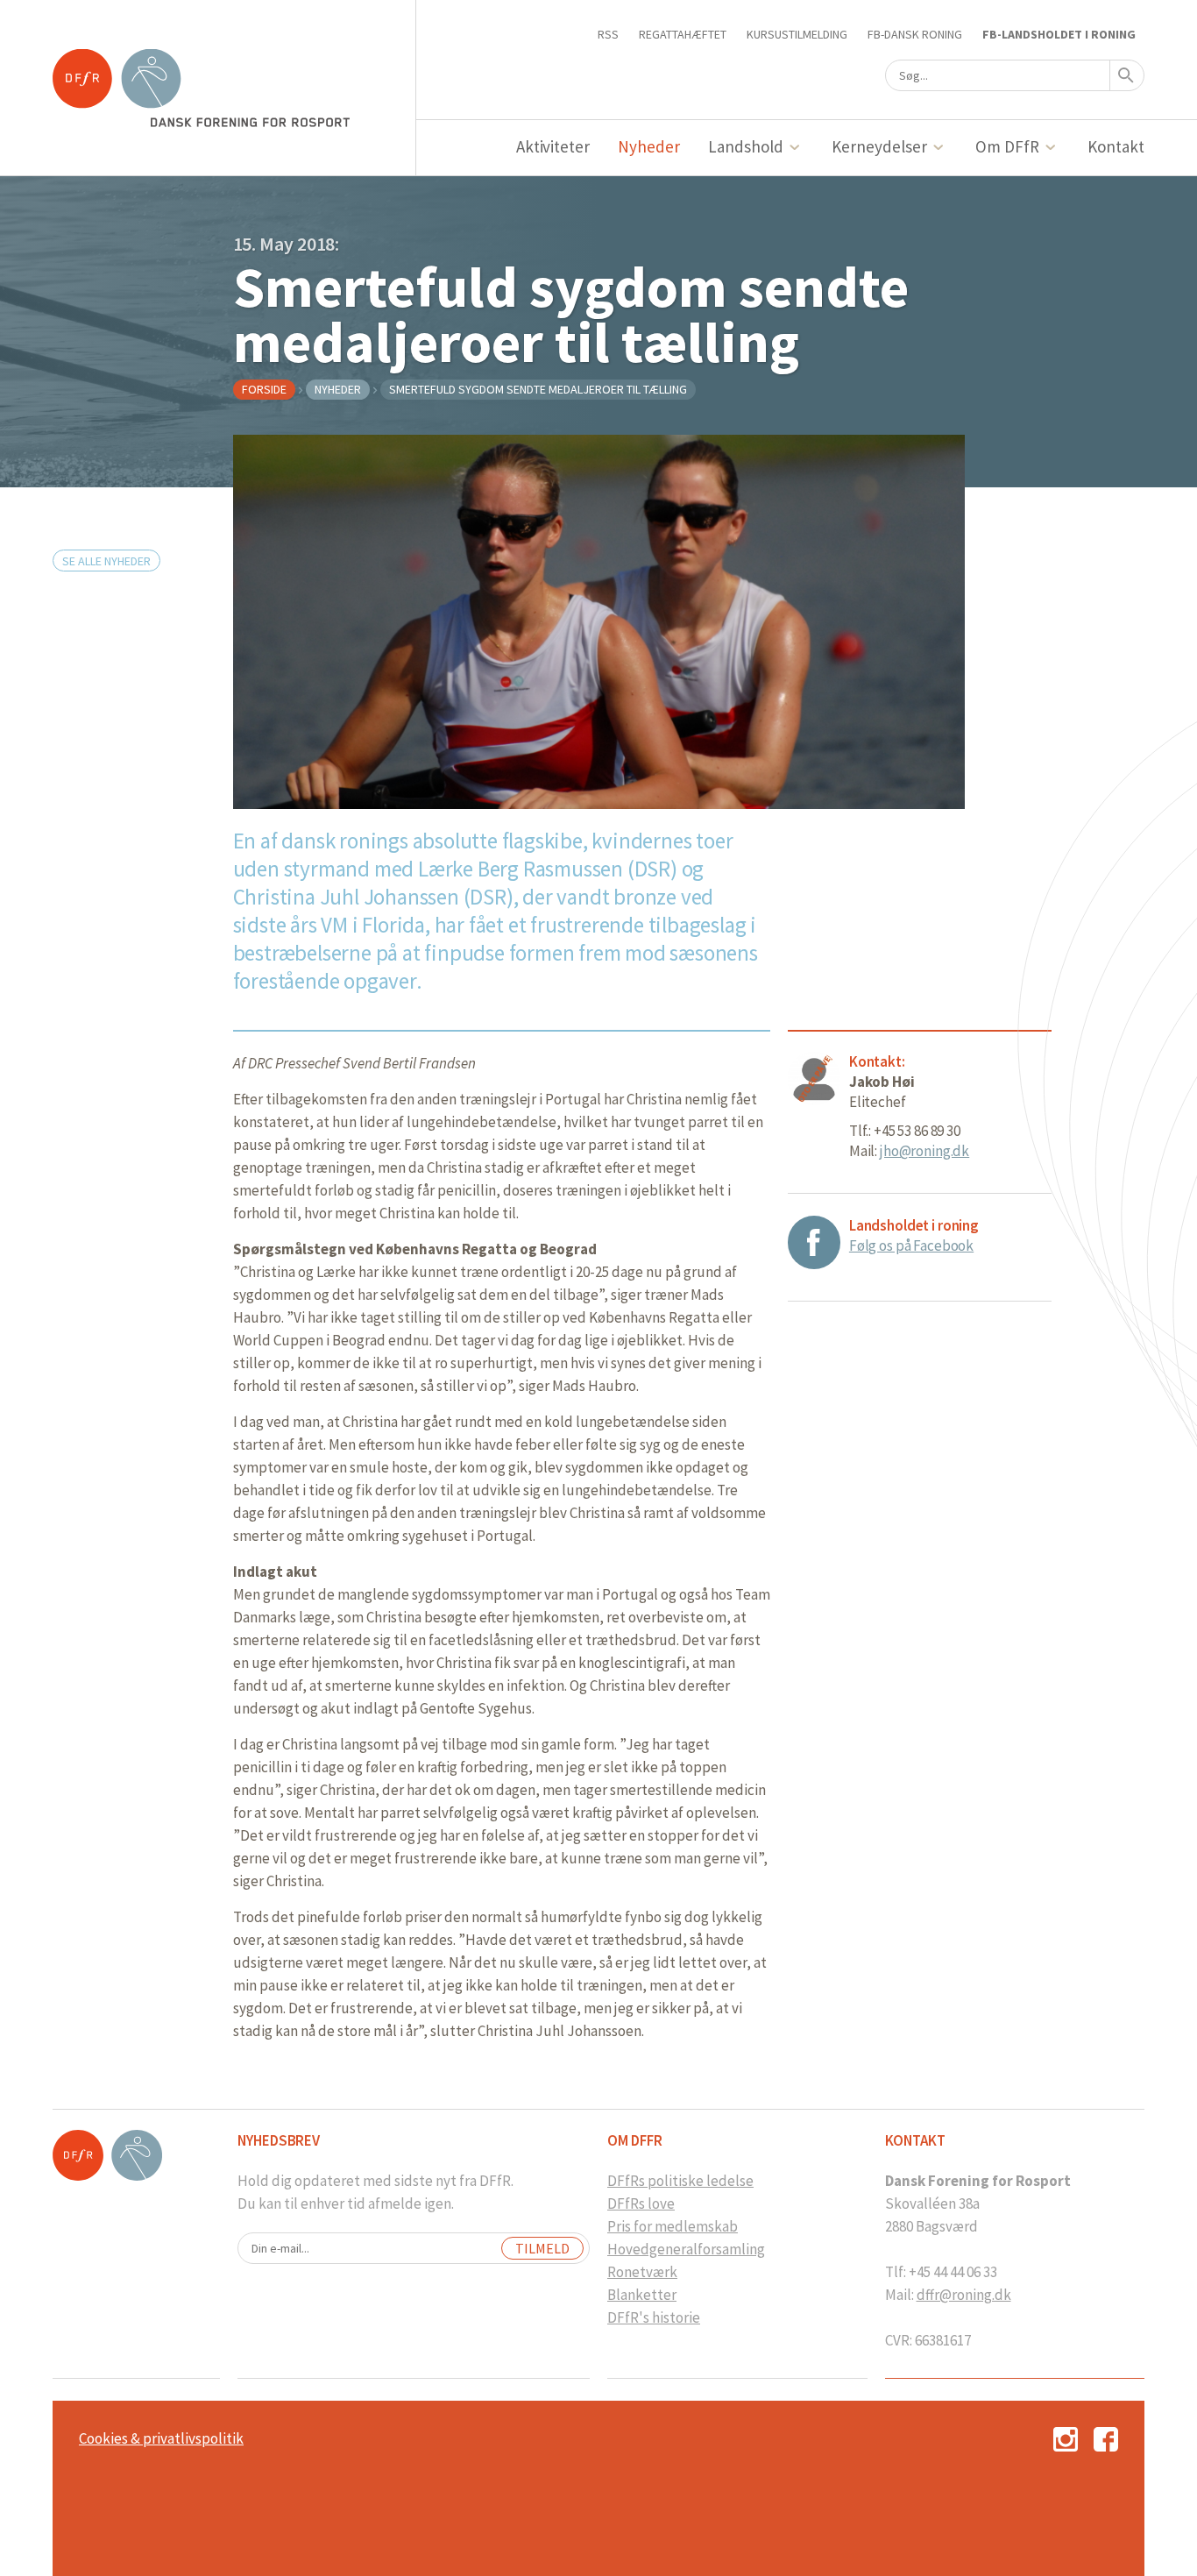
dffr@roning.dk (964, 2295)
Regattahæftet (683, 34)
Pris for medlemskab (673, 2226)
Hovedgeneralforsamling (686, 2249)
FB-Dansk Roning (915, 34)
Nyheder (649, 146)
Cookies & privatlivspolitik (161, 2438)
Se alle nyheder (106, 561)
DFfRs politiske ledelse (680, 2181)
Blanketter (642, 2295)
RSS (608, 34)
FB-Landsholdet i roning (1059, 34)
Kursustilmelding (797, 34)
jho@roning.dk (924, 1151)
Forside (264, 389)
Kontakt (1116, 146)
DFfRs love (641, 2203)
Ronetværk (642, 2272)
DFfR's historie (654, 2317)
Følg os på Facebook (911, 1245)
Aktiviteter (553, 146)
